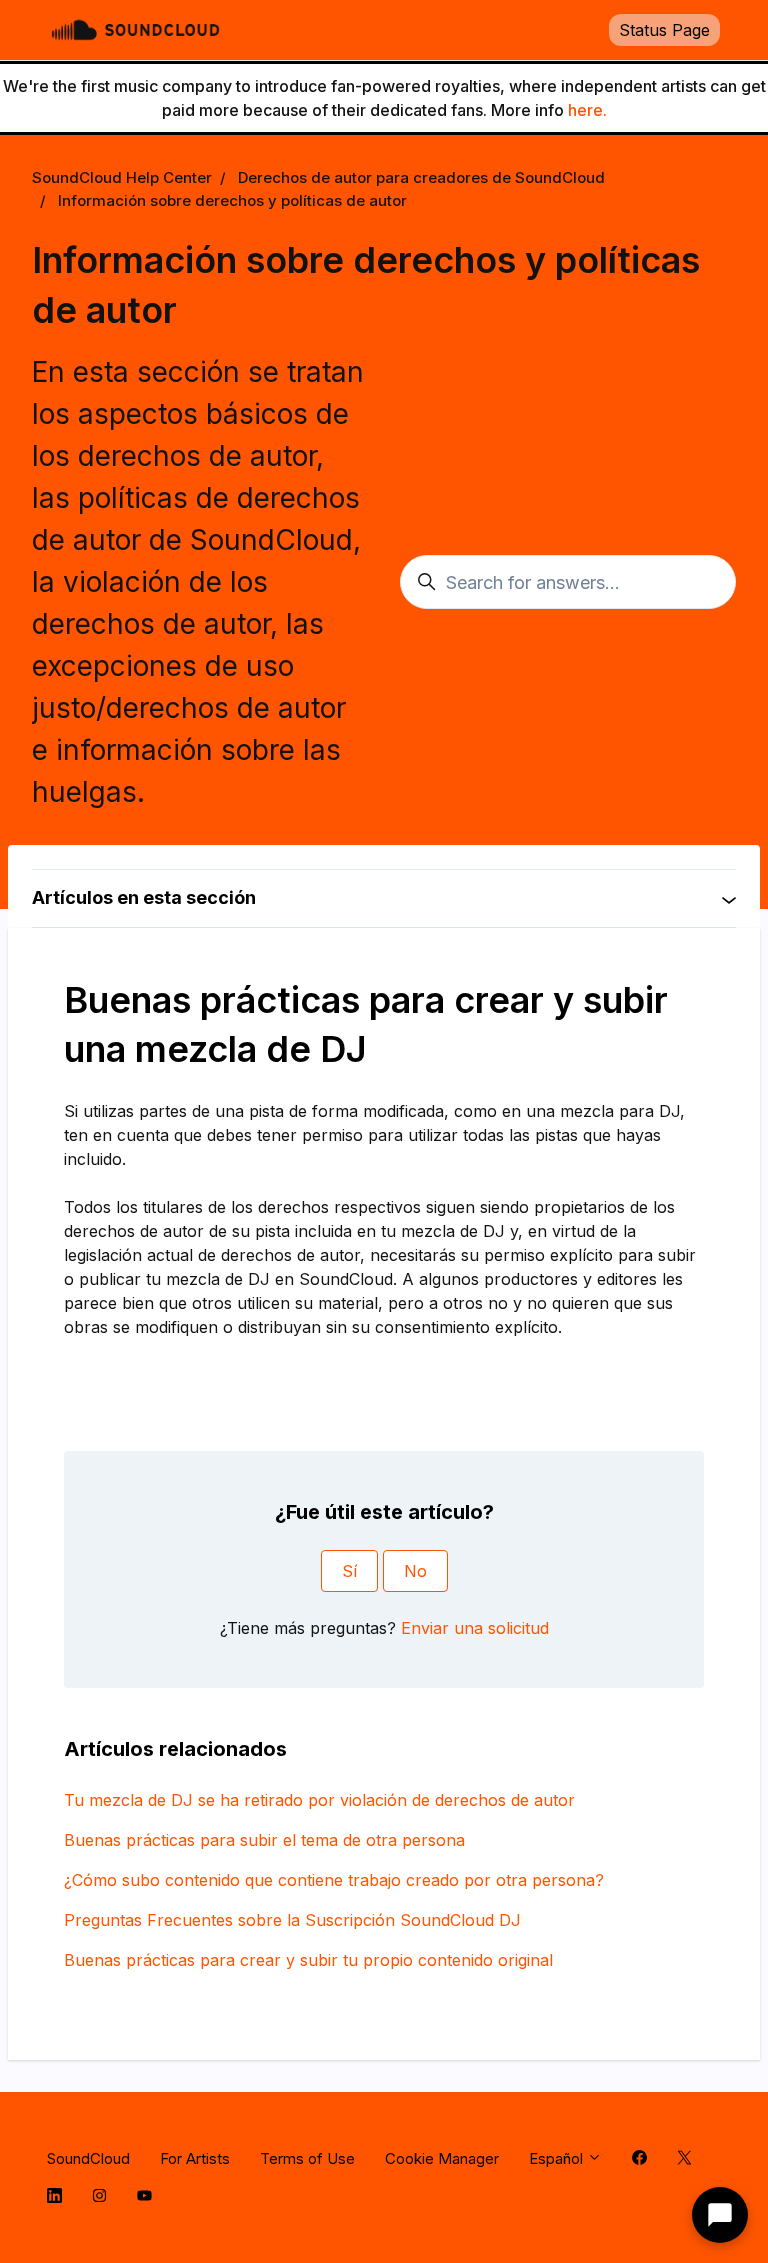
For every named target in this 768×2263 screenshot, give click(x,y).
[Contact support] (720, 2215)
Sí (349, 1571)
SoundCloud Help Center (122, 177)
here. (587, 110)
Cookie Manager (442, 2158)
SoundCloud (88, 2158)
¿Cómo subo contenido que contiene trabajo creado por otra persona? (334, 1880)
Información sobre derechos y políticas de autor (232, 200)
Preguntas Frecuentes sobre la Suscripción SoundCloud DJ (292, 1920)
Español (558, 2158)
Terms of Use (307, 2158)
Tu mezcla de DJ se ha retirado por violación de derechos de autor (319, 1800)
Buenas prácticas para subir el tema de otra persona (264, 1840)
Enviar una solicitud (475, 1628)
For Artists (195, 2158)
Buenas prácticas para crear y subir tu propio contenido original (308, 1960)
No (415, 1571)
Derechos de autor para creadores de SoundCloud (421, 177)
